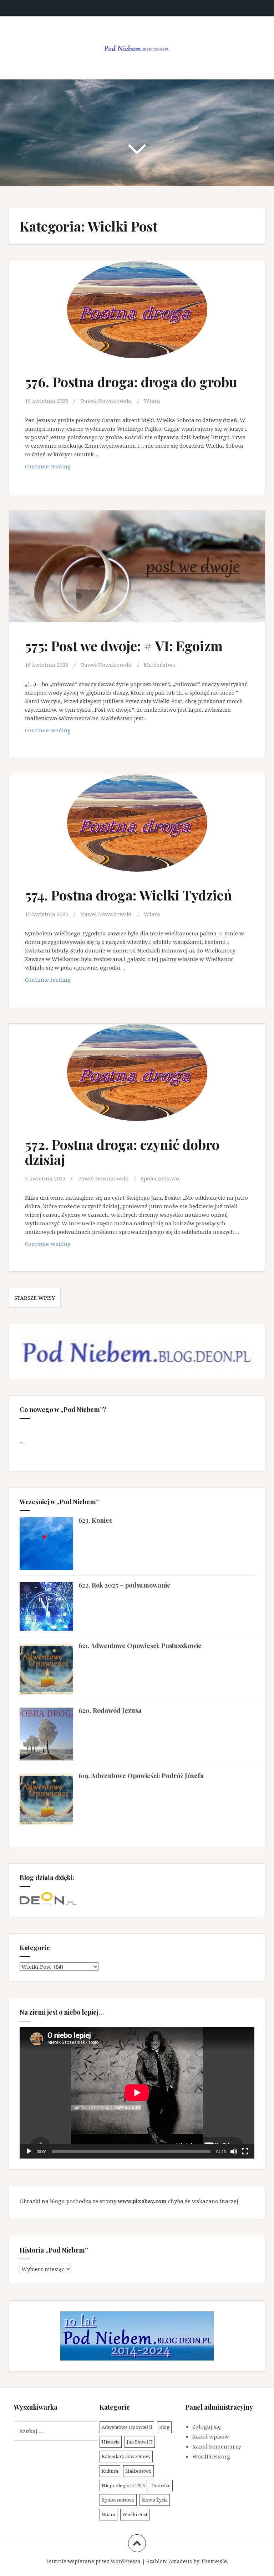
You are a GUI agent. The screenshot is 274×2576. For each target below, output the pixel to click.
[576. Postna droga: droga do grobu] (137, 318)
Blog (164, 2427)
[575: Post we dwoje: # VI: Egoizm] (137, 573)
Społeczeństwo (160, 1178)
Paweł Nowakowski (106, 401)
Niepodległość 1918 (123, 2486)
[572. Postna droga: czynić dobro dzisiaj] (137, 1081)
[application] (137, 2093)
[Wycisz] (234, 2151)
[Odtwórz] (29, 2151)
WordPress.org (211, 2456)
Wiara (152, 401)
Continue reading (57, 468)
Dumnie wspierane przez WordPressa (93, 2561)
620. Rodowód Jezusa (110, 1710)
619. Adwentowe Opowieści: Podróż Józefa (141, 1776)
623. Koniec (95, 1520)
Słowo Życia (155, 2500)
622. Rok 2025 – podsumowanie (125, 1585)
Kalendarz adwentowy (126, 2456)
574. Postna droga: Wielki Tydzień (128, 895)
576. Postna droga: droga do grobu (131, 382)
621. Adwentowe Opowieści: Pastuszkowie (140, 1646)
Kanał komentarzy (217, 2446)
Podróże (161, 2486)
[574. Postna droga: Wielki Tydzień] (137, 831)
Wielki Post (135, 2514)
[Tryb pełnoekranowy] (245, 2151)
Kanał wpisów (211, 2436)
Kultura (110, 2471)
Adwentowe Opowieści (127, 2427)
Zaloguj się (207, 2426)
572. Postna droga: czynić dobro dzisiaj (122, 1152)
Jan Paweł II (140, 2442)
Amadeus (180, 2561)
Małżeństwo (160, 665)
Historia (111, 2442)
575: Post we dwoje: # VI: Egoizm (124, 646)
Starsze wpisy (35, 1298)
